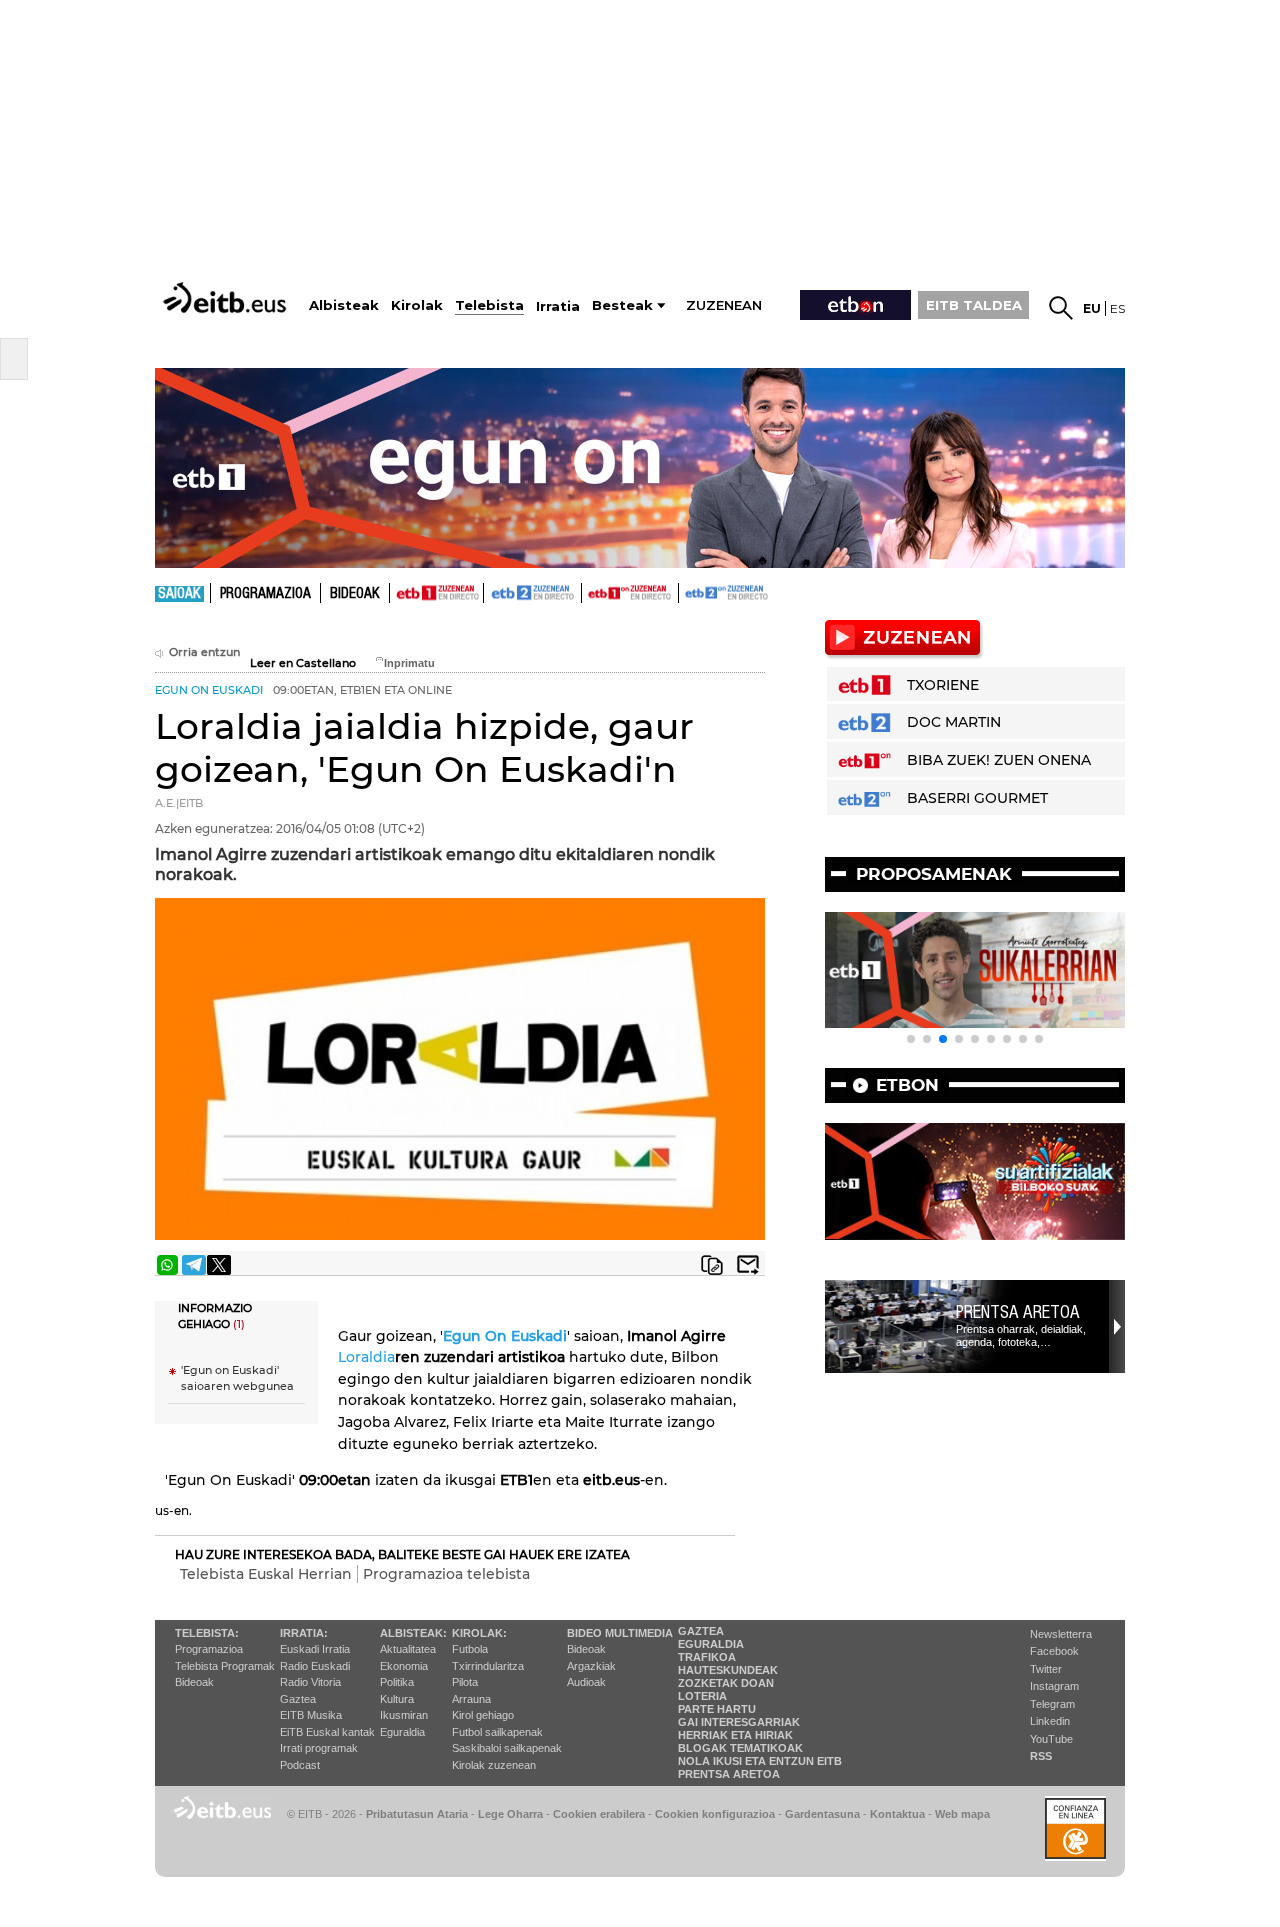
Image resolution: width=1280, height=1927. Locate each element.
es (1117, 308)
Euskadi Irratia (315, 1649)
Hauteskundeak (728, 1670)
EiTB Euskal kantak (327, 1732)
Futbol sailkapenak (497, 1732)
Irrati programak (319, 1748)
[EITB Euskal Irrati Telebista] (227, 297)
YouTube (1051, 1739)
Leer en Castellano (303, 663)
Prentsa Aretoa (1018, 1312)
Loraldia (366, 1357)
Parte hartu (717, 1709)
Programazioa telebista (446, 1574)
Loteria (702, 1696)
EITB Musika (311, 1715)
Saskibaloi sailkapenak (507, 1748)
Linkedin (1050, 1721)
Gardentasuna (822, 1814)
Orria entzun (204, 652)
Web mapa (962, 1814)
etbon (907, 1085)
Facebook (1054, 1651)
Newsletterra (1061, 1634)
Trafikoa (707, 1657)
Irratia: (304, 1633)
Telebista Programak (225, 1666)
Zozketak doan (726, 1683)
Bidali (748, 1265)
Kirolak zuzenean (494, 1765)
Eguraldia (402, 1732)
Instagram (1054, 1686)
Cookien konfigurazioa (715, 1814)
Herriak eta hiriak (735, 1735)
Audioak (586, 1682)
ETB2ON (688, 591)
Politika (397, 1682)
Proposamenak (934, 874)
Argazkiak (591, 1666)
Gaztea (298, 1699)
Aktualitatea (408, 1649)
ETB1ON (591, 591)
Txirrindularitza (488, 1666)
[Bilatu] (1061, 308)
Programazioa (265, 594)
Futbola (470, 1649)
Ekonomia (404, 1666)
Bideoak (355, 594)
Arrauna (471, 1699)
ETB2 (533, 593)
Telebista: (207, 1633)
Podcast (300, 1765)
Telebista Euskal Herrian (266, 1574)
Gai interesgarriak (739, 1722)
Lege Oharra (510, 1814)
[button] (911, 1039)
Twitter (1046, 1669)
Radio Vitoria (310, 1682)
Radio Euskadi (315, 1666)
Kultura (397, 1699)
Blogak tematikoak (740, 1748)
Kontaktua (897, 1814)
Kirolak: (479, 1633)
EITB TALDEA (974, 305)
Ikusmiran (404, 1715)
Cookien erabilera (599, 1814)
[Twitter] (219, 1265)
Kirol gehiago (483, 1715)
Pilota (465, 1682)
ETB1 (436, 593)
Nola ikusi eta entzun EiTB (760, 1761)
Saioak (179, 594)
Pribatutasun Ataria (417, 1814)
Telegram (1052, 1704)
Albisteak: (413, 1633)
